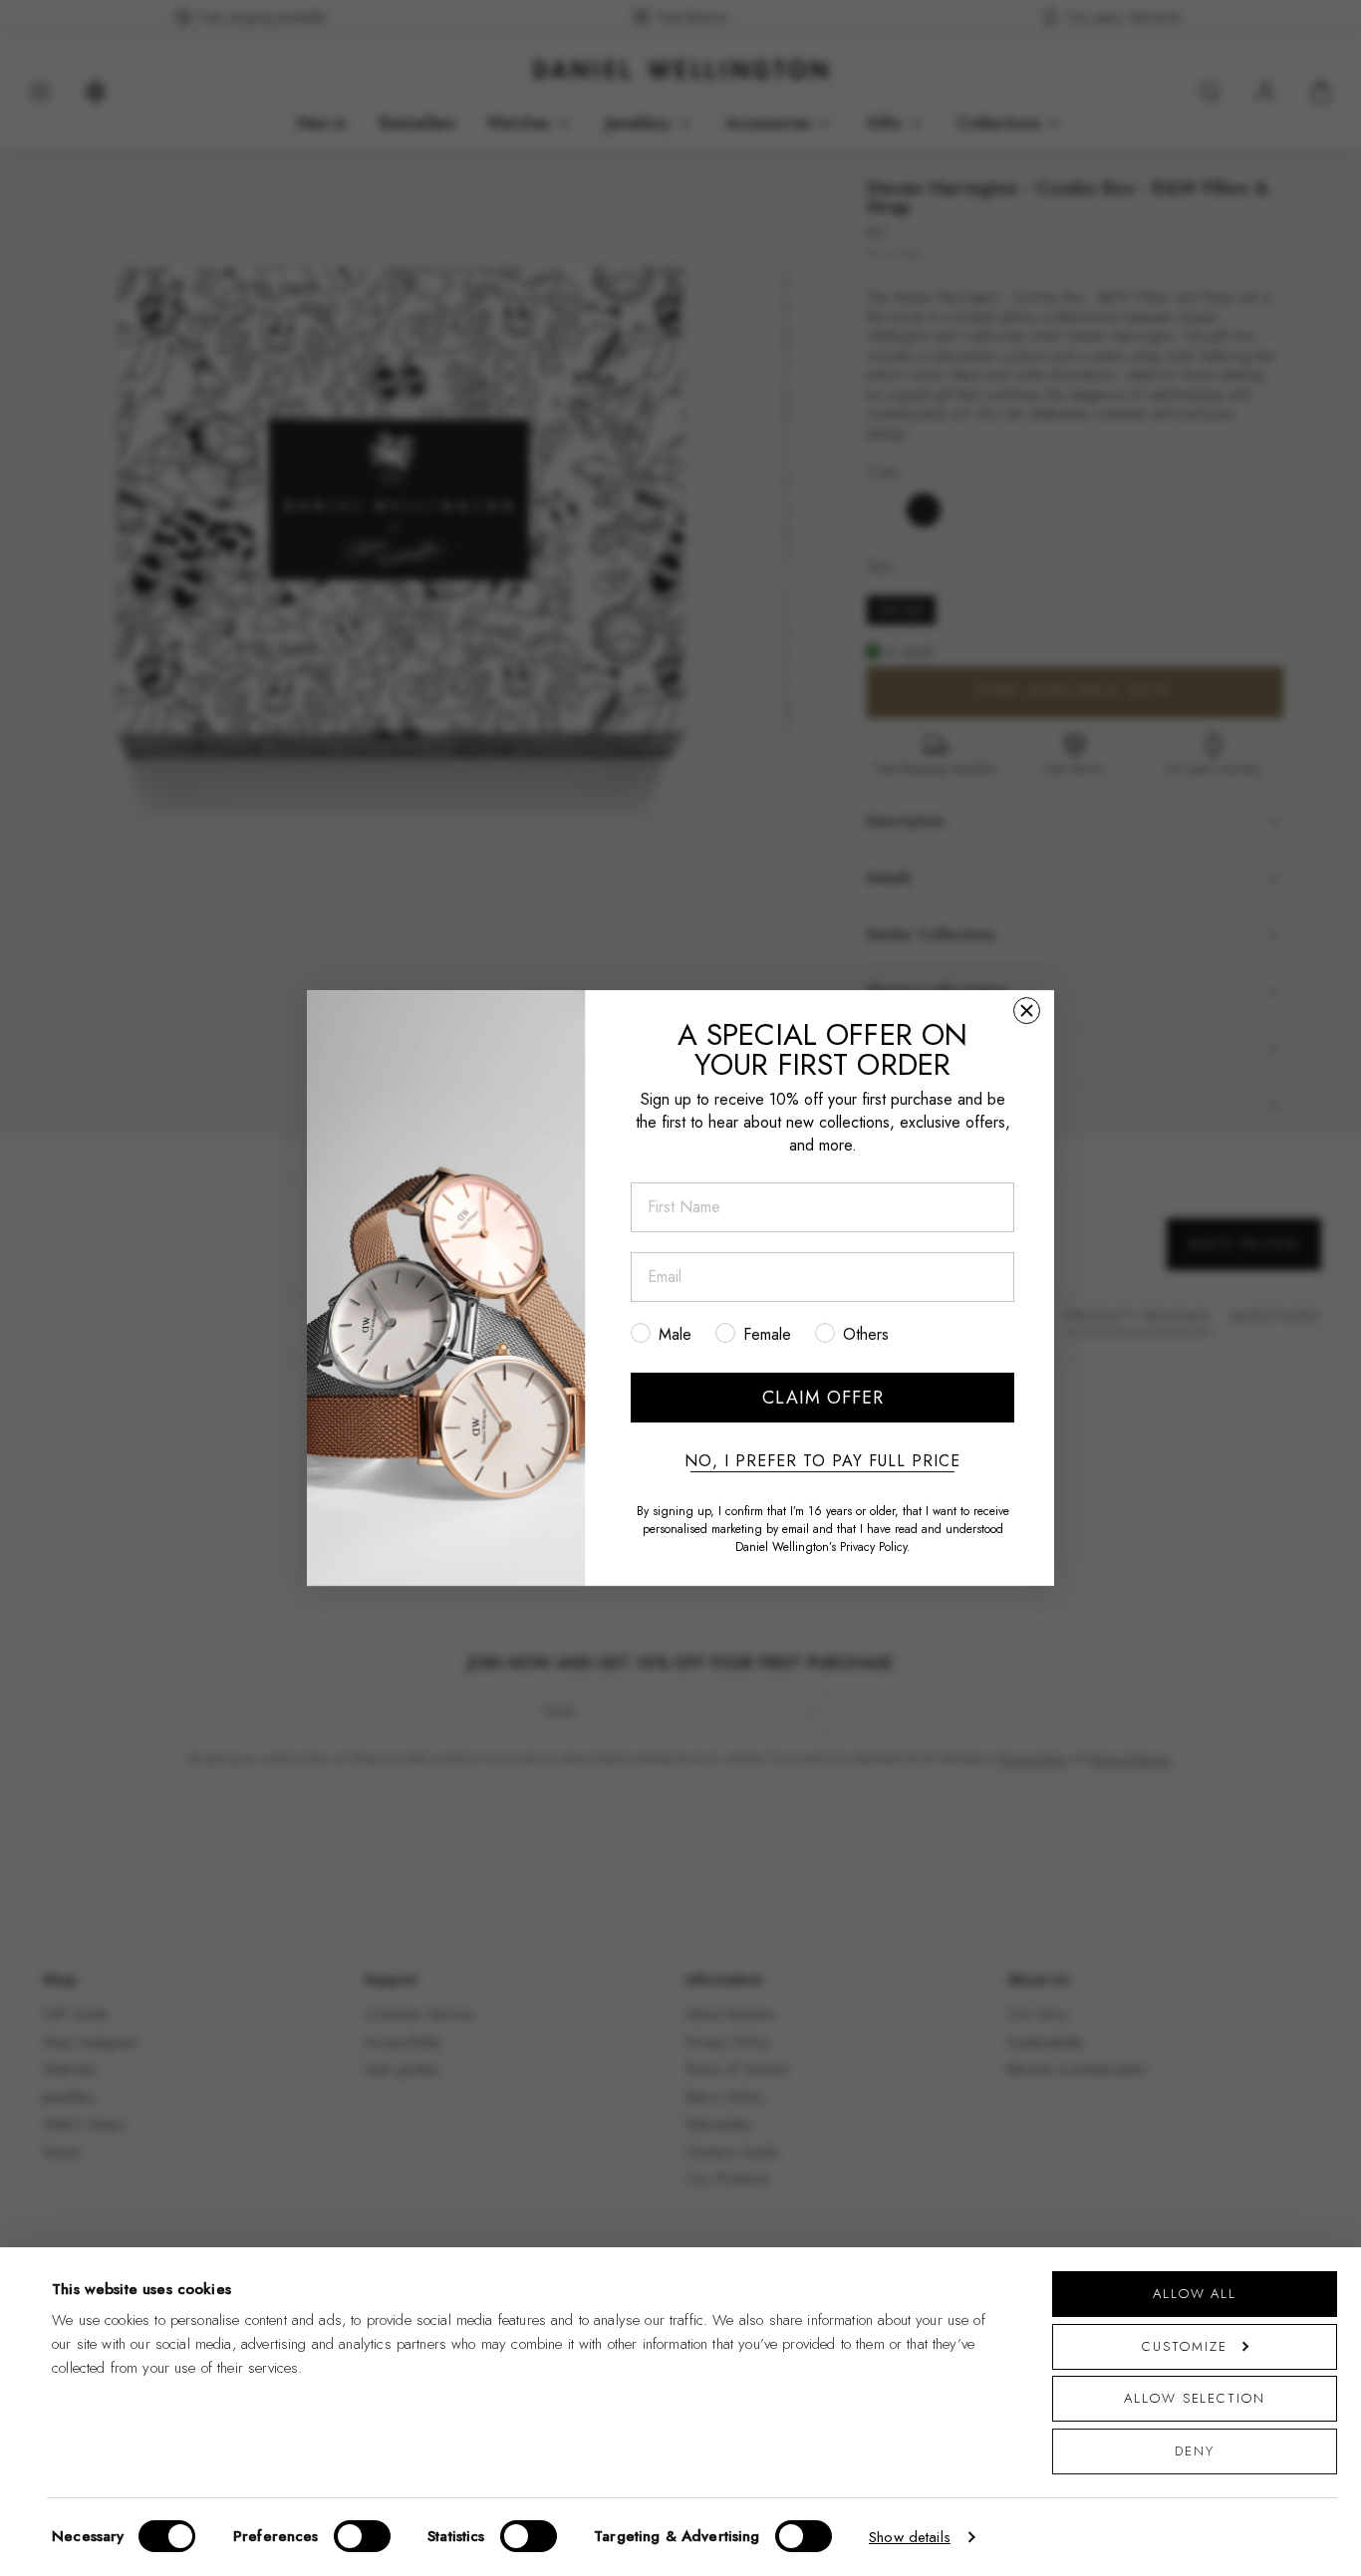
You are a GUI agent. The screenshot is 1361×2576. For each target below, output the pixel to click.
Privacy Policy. (875, 1547)
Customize (1184, 2346)
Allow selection (1195, 2398)
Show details (910, 2537)
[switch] (362, 2536)
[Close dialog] (1027, 1011)
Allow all (1195, 2294)
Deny (1195, 2451)
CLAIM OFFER (823, 1398)
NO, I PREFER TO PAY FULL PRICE (822, 1461)
